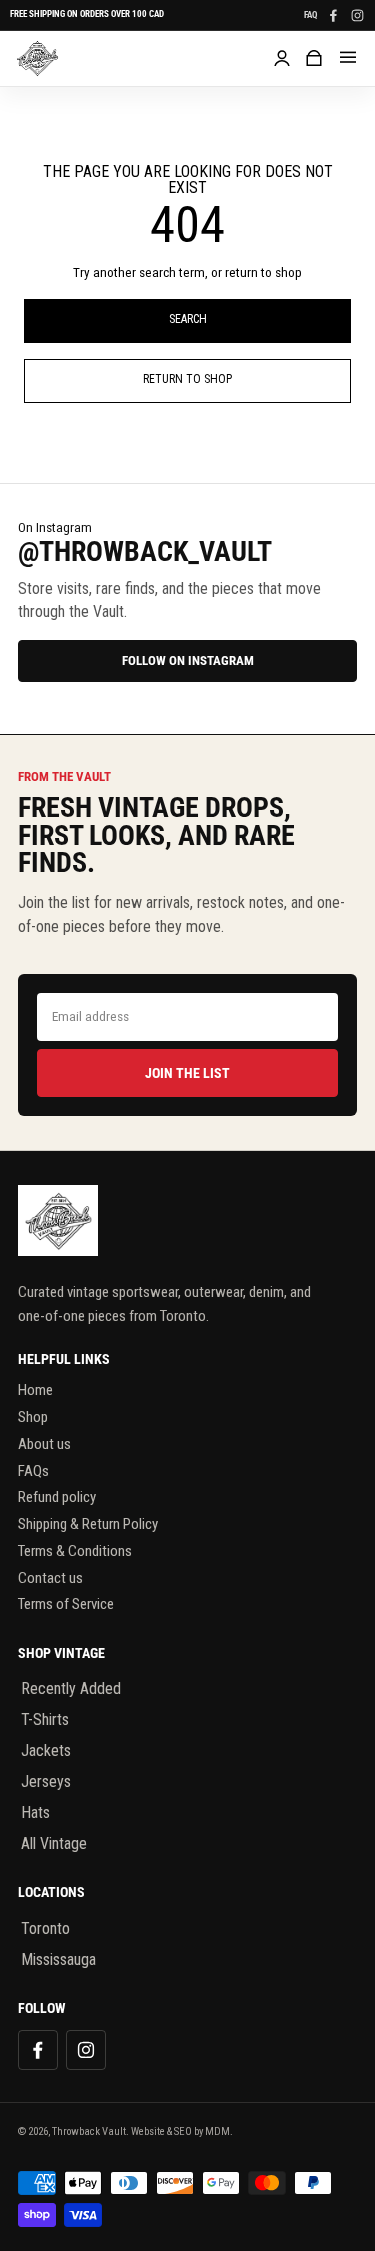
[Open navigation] (348, 58)
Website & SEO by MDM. (182, 2131)
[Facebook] (333, 15)
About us (44, 1444)
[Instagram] (357, 15)
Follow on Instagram (188, 660)
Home (35, 1390)
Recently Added (71, 1688)
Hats (35, 1812)
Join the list (187, 1073)
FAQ (310, 15)
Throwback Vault (89, 2131)
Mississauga (58, 1959)
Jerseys (46, 1781)
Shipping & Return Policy (88, 1524)
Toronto (45, 1928)
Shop (33, 1417)
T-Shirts (45, 1719)
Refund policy (57, 1497)
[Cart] (314, 58)
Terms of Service (66, 1604)
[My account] (282, 58)
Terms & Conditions (75, 1551)
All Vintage (54, 1843)
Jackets (46, 1750)
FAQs (33, 1471)
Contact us (50, 1578)
